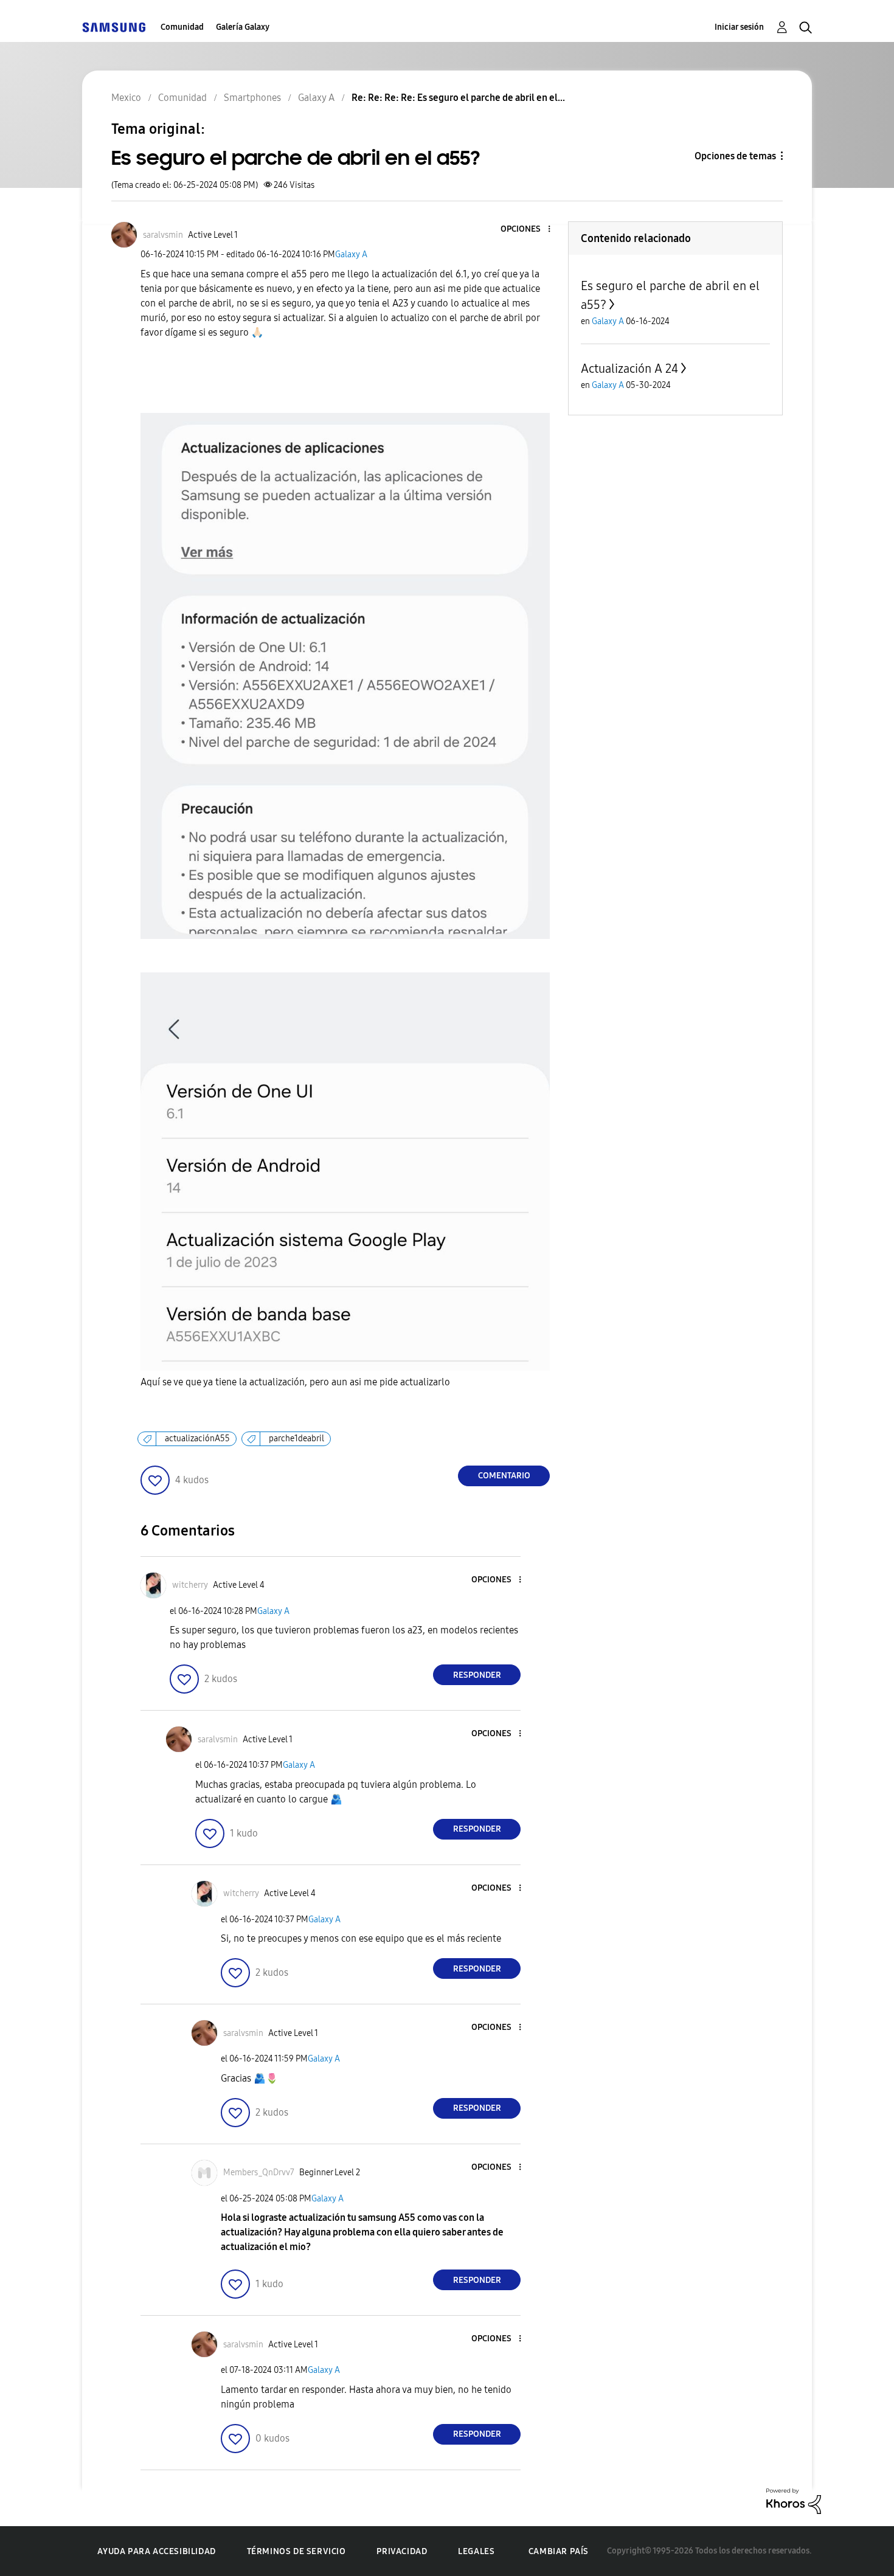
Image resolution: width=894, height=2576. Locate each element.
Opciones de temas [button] (735, 156)
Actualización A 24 (629, 369)
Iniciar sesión (739, 27)
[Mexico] (114, 27)
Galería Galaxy (243, 27)
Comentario (504, 1476)
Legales (476, 2551)
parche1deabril (296, 1439)
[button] (529, 230)
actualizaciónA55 (197, 1439)
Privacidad (402, 2551)
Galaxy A (351, 254)
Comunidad (182, 27)
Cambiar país (559, 2551)
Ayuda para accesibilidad (156, 2551)
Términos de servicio (296, 2551)
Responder (477, 1675)
